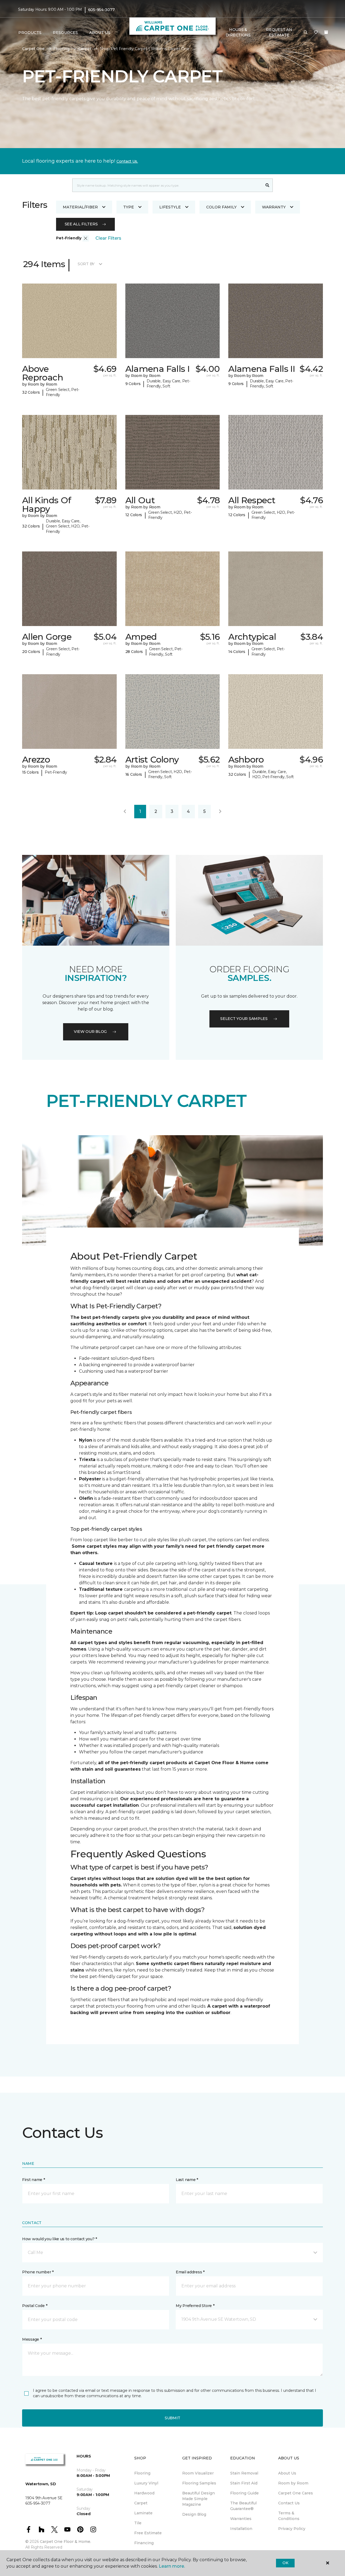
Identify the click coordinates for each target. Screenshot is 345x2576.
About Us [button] (100, 33)
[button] (306, 33)
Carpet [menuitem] (141, 2503)
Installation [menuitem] (241, 2529)
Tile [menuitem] (138, 2523)
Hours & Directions (238, 32)
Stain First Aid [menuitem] (244, 2483)
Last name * (187, 2180)
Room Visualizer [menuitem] (198, 2473)
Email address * (190, 2272)
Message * (32, 2339)
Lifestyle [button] (170, 207)
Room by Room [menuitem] (293, 2483)
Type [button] (129, 207)
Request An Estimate (279, 32)
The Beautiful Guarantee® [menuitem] (243, 2506)
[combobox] (167, 185)
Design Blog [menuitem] (194, 2514)
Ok (285, 2563)
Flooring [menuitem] (142, 2473)
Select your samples (244, 1019)
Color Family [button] (221, 207)
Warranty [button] (274, 207)
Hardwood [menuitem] (144, 2493)
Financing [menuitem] (144, 2543)
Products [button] (30, 33)
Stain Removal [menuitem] (244, 2473)
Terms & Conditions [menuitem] (289, 2516)
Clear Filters (108, 238)
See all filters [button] (81, 224)
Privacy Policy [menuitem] (292, 2529)
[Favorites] (316, 33)
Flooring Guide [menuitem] (244, 2493)
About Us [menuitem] (287, 2473)
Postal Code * (35, 2306)
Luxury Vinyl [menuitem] (146, 2483)
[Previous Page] (125, 812)
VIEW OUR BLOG (90, 1032)
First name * (34, 2180)
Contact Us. (127, 161)
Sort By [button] (86, 264)
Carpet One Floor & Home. (65, 2542)
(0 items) (326, 32)
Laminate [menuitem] (143, 2513)
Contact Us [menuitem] (289, 2503)
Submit (172, 2418)
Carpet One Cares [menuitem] (296, 2493)
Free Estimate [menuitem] (148, 2533)
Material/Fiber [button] (80, 207)
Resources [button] (65, 33)
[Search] (268, 185)
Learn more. (172, 2566)
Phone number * (38, 2272)
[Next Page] (220, 812)
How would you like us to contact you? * (60, 2239)
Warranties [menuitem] (241, 2519)
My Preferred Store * (195, 2306)
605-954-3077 (101, 10)
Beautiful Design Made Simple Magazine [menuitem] (199, 2499)
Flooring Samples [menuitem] (199, 2483)
